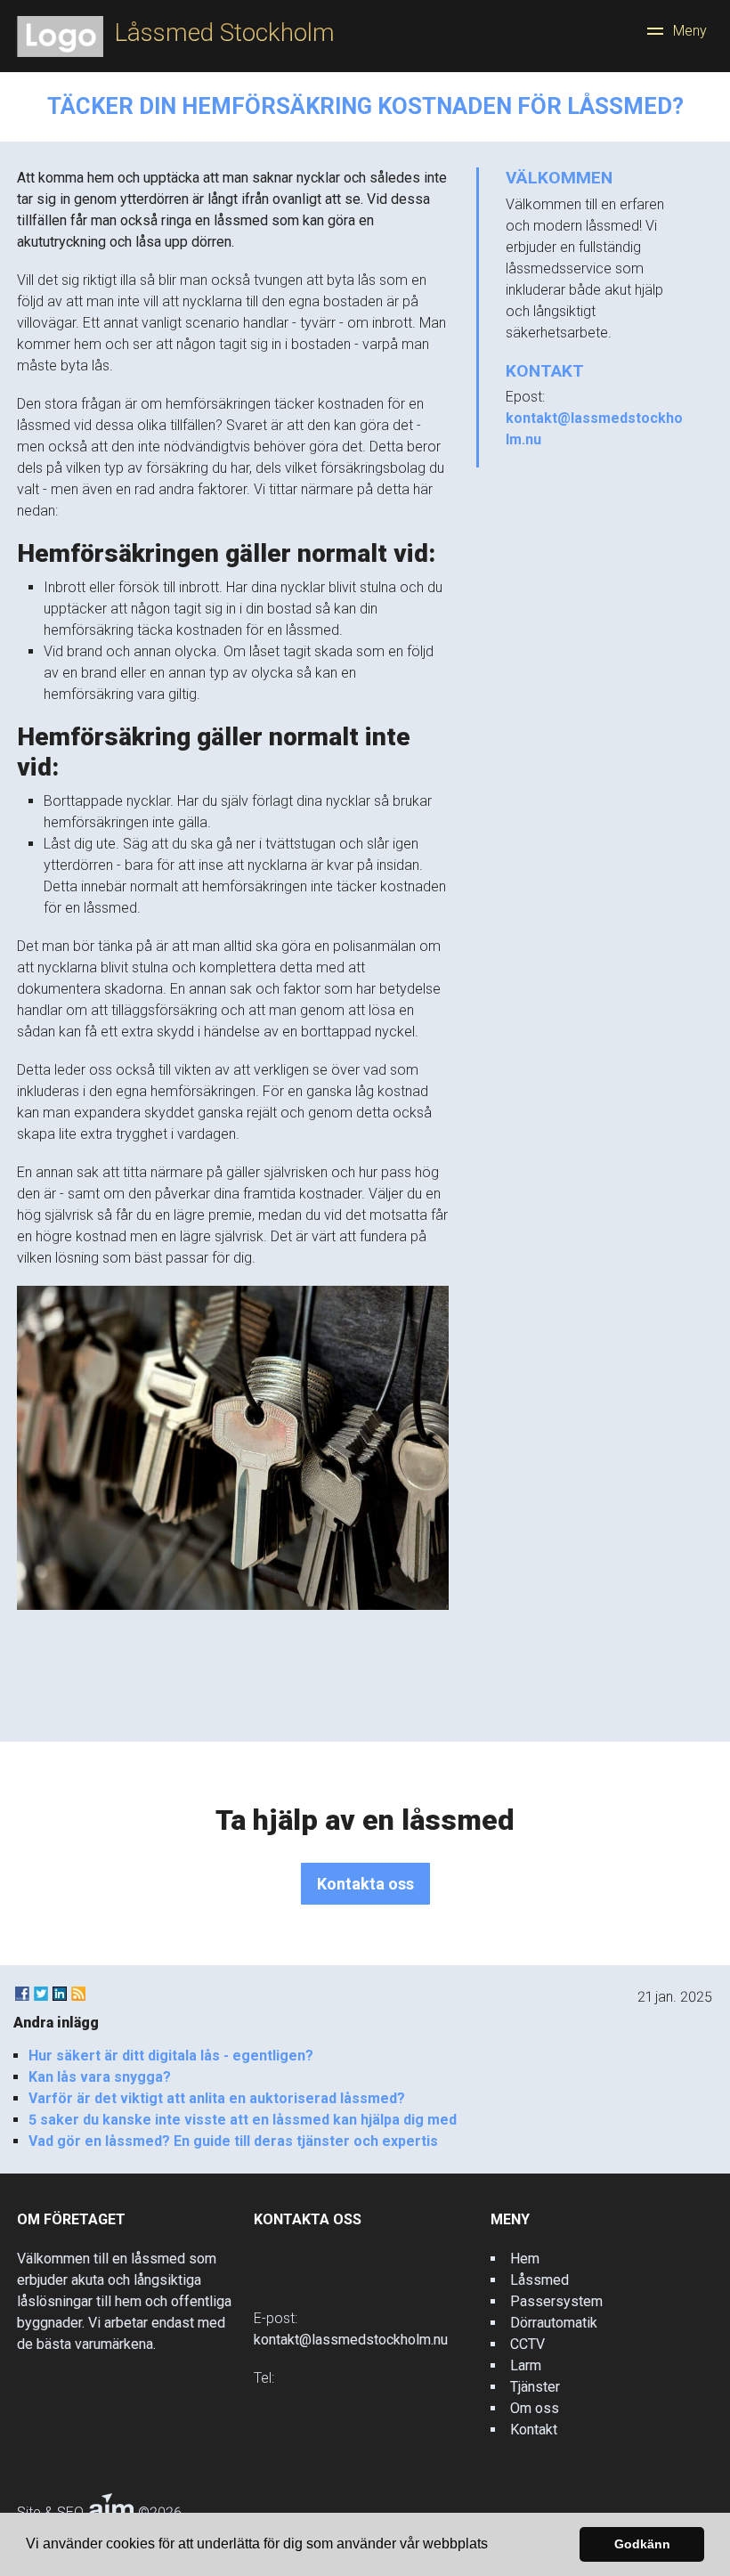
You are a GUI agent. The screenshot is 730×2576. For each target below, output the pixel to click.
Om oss (535, 2408)
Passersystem (556, 2301)
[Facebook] (22, 1994)
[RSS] (78, 1994)
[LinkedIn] (60, 1994)
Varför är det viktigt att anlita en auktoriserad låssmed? (217, 2098)
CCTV (527, 2344)
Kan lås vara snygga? (100, 2077)
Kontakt (534, 2430)
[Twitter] (41, 1994)
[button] (494, 2546)
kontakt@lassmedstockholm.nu (351, 2340)
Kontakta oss (365, 1884)
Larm (526, 2365)
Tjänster (535, 2387)
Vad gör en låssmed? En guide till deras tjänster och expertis (233, 2141)
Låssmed (539, 2280)
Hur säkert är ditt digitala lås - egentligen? (171, 2056)
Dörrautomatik (554, 2323)
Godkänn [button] (642, 2544)
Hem (525, 2259)
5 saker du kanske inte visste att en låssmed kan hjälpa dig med (243, 2120)
